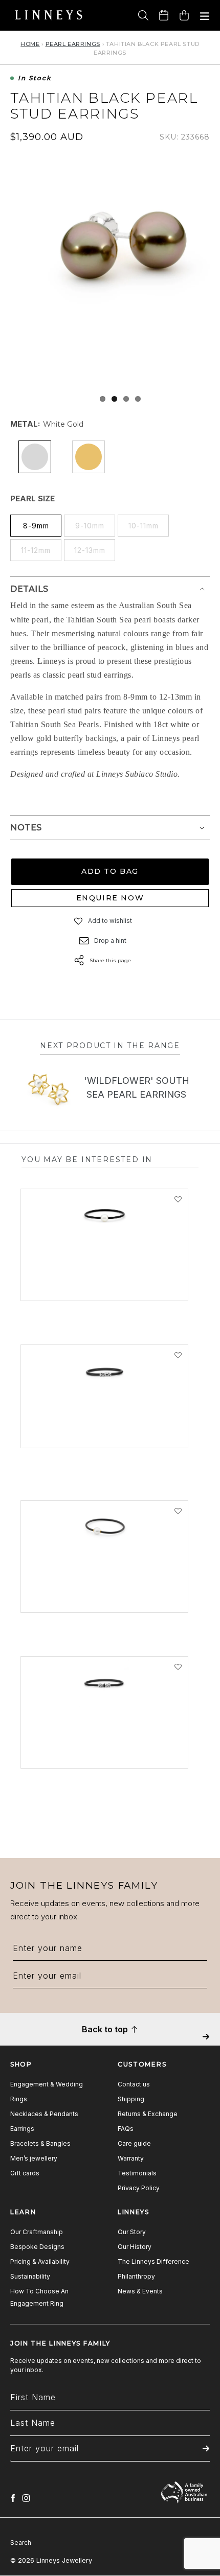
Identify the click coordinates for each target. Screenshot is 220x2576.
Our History (135, 2247)
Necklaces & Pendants (44, 2114)
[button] (79, 921)
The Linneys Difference (153, 2261)
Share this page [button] (110, 960)
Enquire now (110, 898)
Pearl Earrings (73, 44)
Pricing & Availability (40, 2261)
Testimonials (137, 2173)
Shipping (131, 2099)
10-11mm (144, 526)
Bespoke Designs (37, 2247)
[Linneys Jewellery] (49, 15)
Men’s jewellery (34, 2158)
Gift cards (25, 2173)
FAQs (126, 2129)
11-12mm (36, 550)
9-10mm (90, 526)
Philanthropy (136, 2276)
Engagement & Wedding (47, 2084)
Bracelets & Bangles (40, 2143)
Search (21, 2543)
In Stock (35, 78)
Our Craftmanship (37, 2232)
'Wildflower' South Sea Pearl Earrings (137, 1087)
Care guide (134, 2143)
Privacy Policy (139, 2188)
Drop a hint (110, 941)
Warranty (131, 2158)
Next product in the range (110, 1046)
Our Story (132, 2232)
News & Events (140, 2291)
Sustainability (30, 2276)
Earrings (22, 2129)
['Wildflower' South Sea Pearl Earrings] (48, 1089)
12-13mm (90, 550)
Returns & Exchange (148, 2114)
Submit (206, 2044)
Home (30, 44)
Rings (19, 2099)
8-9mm (36, 526)
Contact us (134, 2084)
